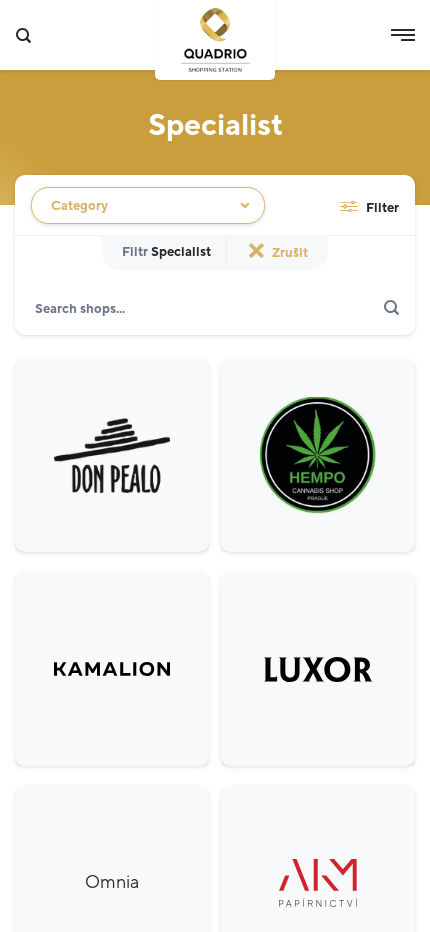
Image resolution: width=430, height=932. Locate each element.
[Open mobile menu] (403, 35)
